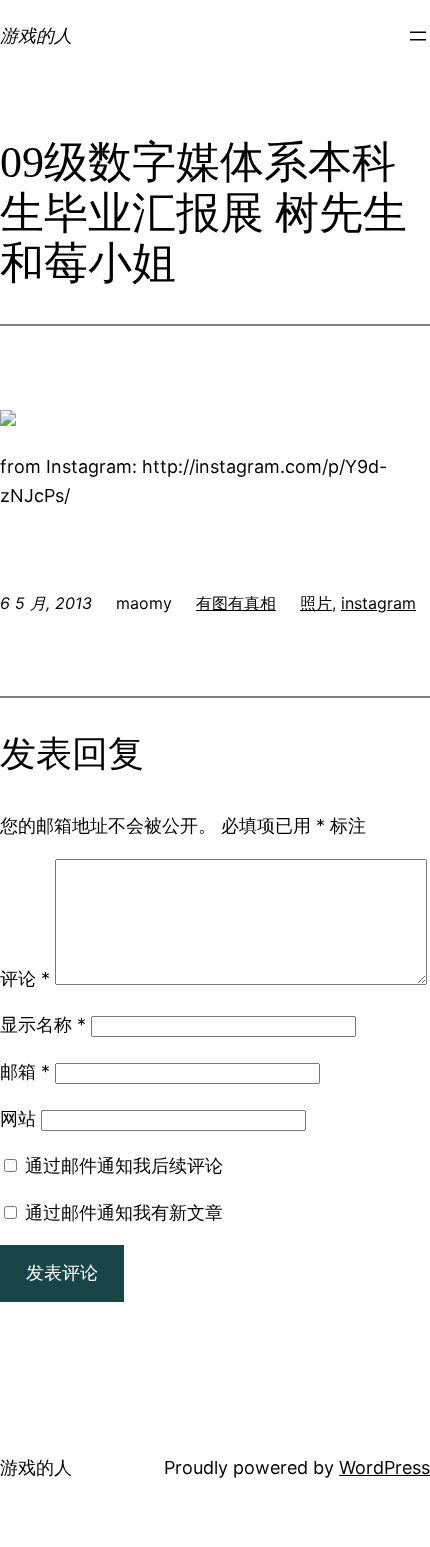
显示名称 (43, 1024)
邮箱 (25, 1071)
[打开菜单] (418, 36)
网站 (18, 1118)
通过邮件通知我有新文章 (124, 1212)
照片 (316, 603)
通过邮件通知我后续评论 (124, 1165)
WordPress (384, 1467)
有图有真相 (236, 603)
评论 (25, 978)
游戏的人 (36, 35)
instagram (378, 603)
